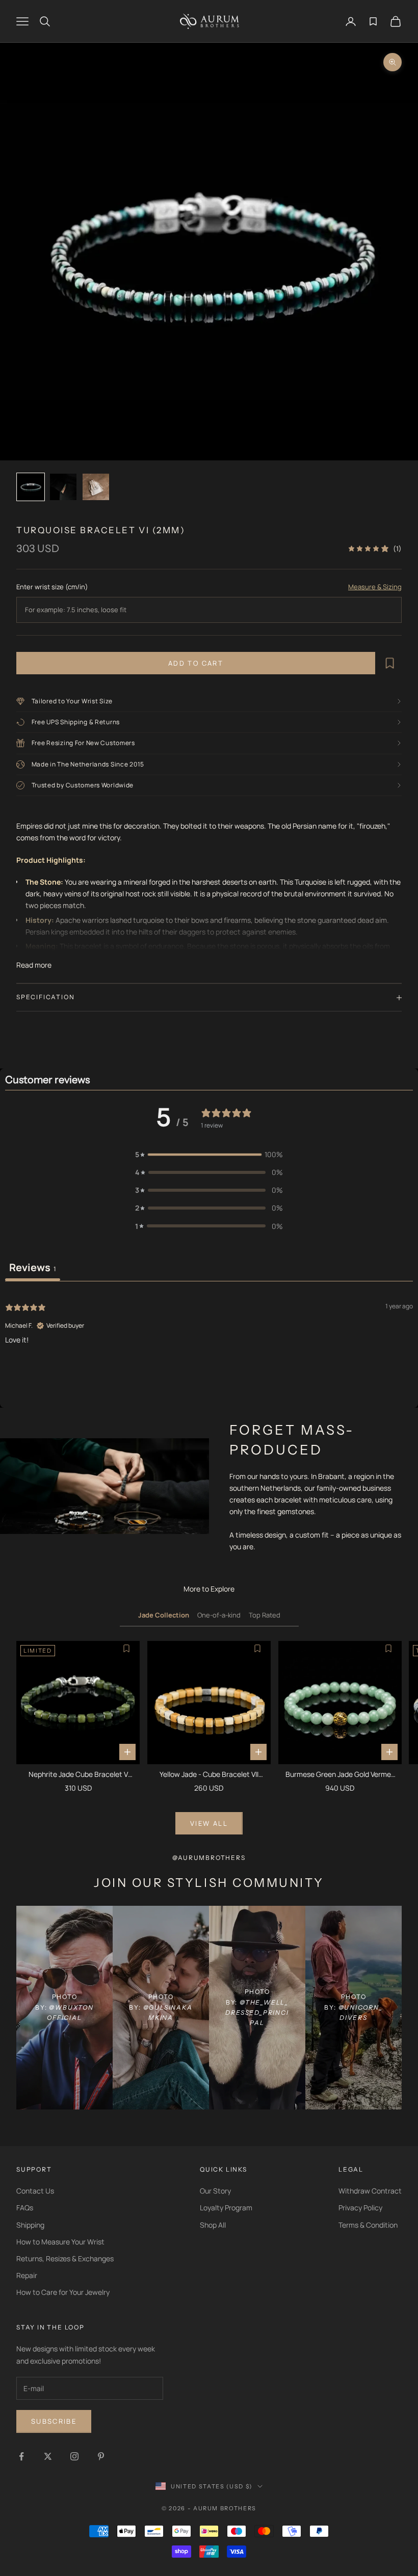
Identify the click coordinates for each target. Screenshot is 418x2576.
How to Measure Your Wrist (60, 2242)
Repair (27, 2275)
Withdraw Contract (370, 2191)
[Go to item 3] (96, 487)
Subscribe (54, 2421)
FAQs (25, 2208)
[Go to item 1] (31, 487)
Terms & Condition (368, 2225)
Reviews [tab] (33, 1267)
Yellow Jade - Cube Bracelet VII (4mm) (209, 1775)
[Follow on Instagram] (74, 2456)
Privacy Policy (360, 2208)
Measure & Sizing (375, 587)
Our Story (215, 2191)
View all (209, 1823)
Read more (34, 965)
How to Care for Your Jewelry (63, 2292)
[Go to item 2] (63, 487)
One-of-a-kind (219, 1615)
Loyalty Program (226, 2208)
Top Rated (265, 1615)
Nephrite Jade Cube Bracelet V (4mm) (78, 1775)
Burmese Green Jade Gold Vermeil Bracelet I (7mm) (340, 1775)
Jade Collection (164, 1615)
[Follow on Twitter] (48, 2456)
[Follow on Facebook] (21, 2456)
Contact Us (35, 2191)
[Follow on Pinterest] (101, 2456)
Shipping (30, 2225)
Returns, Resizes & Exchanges (65, 2258)
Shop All (213, 2225)
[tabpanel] (209, 1346)
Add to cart (196, 663)
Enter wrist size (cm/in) (52, 587)
